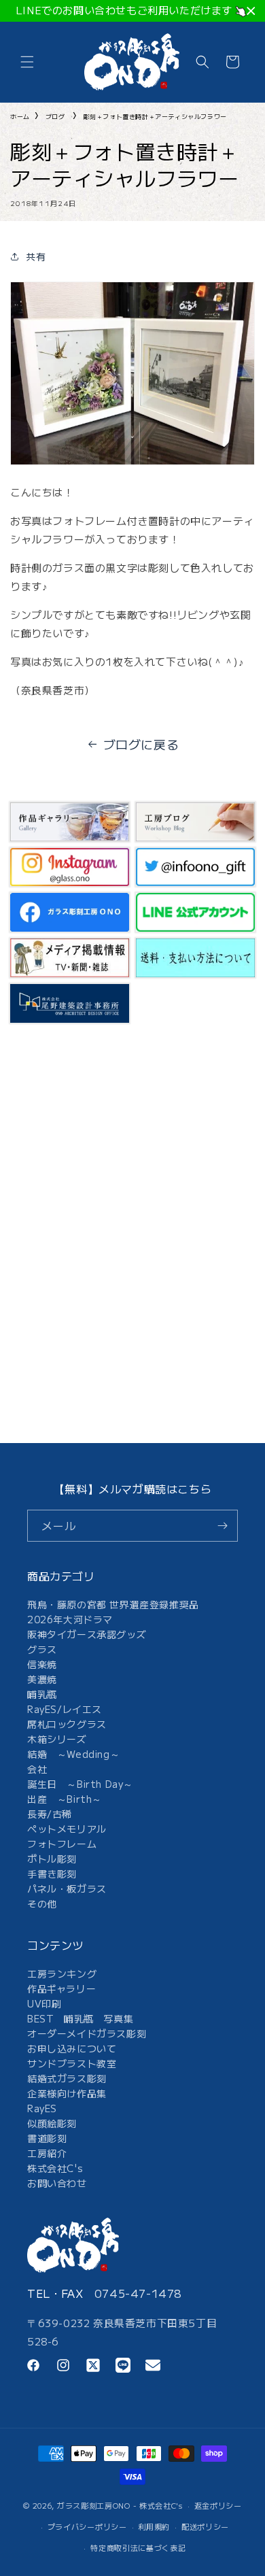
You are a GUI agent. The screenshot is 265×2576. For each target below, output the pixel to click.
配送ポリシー (205, 2526)
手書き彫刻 (52, 1874)
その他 (42, 1903)
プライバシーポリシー (87, 2526)
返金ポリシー (218, 2505)
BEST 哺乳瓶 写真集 (80, 2018)
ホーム (20, 117)
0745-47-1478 (138, 2293)
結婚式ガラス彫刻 (67, 2078)
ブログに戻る (141, 744)
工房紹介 (47, 2153)
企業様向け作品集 (67, 2093)
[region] (132, 11)
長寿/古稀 (50, 1814)
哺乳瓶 (42, 1694)
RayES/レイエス (65, 1709)
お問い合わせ (57, 2183)
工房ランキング (62, 1973)
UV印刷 (44, 2003)
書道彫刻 (47, 2138)
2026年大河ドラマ (70, 1619)
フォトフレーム (62, 1844)
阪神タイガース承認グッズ (87, 1634)
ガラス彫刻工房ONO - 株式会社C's (120, 2505)
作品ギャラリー (61, 1988)
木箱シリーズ (57, 1739)
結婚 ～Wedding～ (73, 1754)
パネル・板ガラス (67, 1888)
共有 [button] (36, 256)
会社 (37, 1769)
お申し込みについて (72, 2048)
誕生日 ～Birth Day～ (80, 1784)
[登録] (222, 1526)
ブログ (55, 117)
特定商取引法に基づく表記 (138, 2547)
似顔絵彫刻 (52, 2123)
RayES (42, 2108)
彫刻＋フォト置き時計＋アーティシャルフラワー (155, 117)
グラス (42, 1649)
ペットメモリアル (67, 1829)
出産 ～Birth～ (65, 1799)
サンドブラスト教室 (72, 2063)
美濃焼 (42, 1679)
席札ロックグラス (67, 1724)
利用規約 (154, 2526)
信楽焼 (42, 1664)
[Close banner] (251, 11)
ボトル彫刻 (52, 1859)
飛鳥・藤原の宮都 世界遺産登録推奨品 (113, 1604)
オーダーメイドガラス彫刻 (87, 2033)
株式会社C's (55, 2168)
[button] (27, 62)
